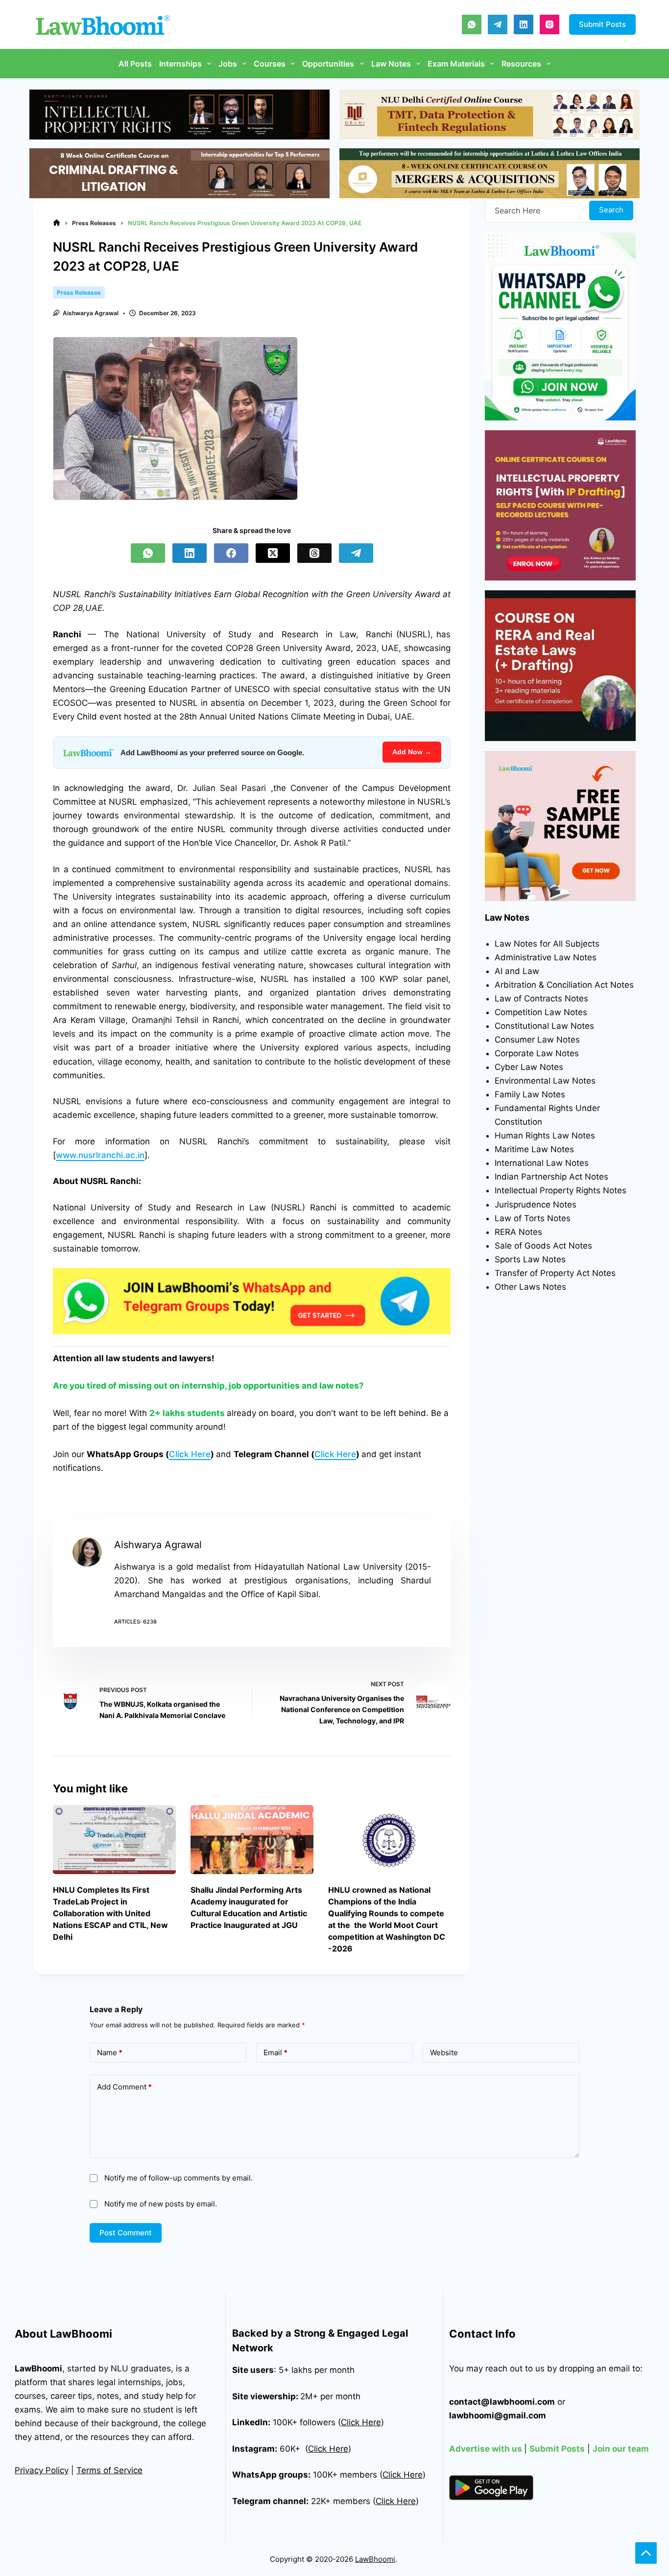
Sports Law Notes (530, 1259)
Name (110, 2053)
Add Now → (412, 752)
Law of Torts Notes (533, 1218)
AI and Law (517, 971)
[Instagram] (550, 24)
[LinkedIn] (524, 24)
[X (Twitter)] (273, 553)
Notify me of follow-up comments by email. (179, 2178)
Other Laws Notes (530, 1287)
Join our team (621, 2449)
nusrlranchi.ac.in (111, 1155)
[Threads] (314, 553)
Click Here (190, 1454)
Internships (180, 64)
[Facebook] (231, 553)
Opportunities (328, 64)
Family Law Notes (530, 1094)
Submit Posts (602, 24)
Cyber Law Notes (529, 1067)
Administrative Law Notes (546, 957)
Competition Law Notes (541, 1012)
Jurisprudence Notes (536, 1205)
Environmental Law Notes (545, 1081)
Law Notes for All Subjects (547, 944)
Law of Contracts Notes (541, 998)
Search (611, 210)
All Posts (135, 64)
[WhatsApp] (472, 24)
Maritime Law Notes (534, 1149)
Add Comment (124, 2087)
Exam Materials (456, 64)
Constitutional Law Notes (544, 1026)
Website (444, 2053)
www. (67, 1155)
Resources (521, 64)
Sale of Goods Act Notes (543, 1246)
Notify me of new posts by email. (161, 2204)
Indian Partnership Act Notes (551, 1177)
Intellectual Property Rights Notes (561, 1190)
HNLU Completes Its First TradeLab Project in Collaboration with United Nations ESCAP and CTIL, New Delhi (110, 1913)
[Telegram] (498, 24)
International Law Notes (542, 1163)
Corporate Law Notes (537, 1053)
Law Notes (391, 64)
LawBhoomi (38, 2368)
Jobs (228, 64)
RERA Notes (518, 1232)
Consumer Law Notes (537, 1040)
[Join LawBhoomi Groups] (252, 1301)
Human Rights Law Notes (545, 1136)
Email (275, 2053)
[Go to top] (646, 2553)
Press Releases (79, 292)
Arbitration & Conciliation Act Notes (564, 985)
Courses (270, 64)
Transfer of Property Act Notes (555, 1273)
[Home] (57, 223)
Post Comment (126, 2233)
